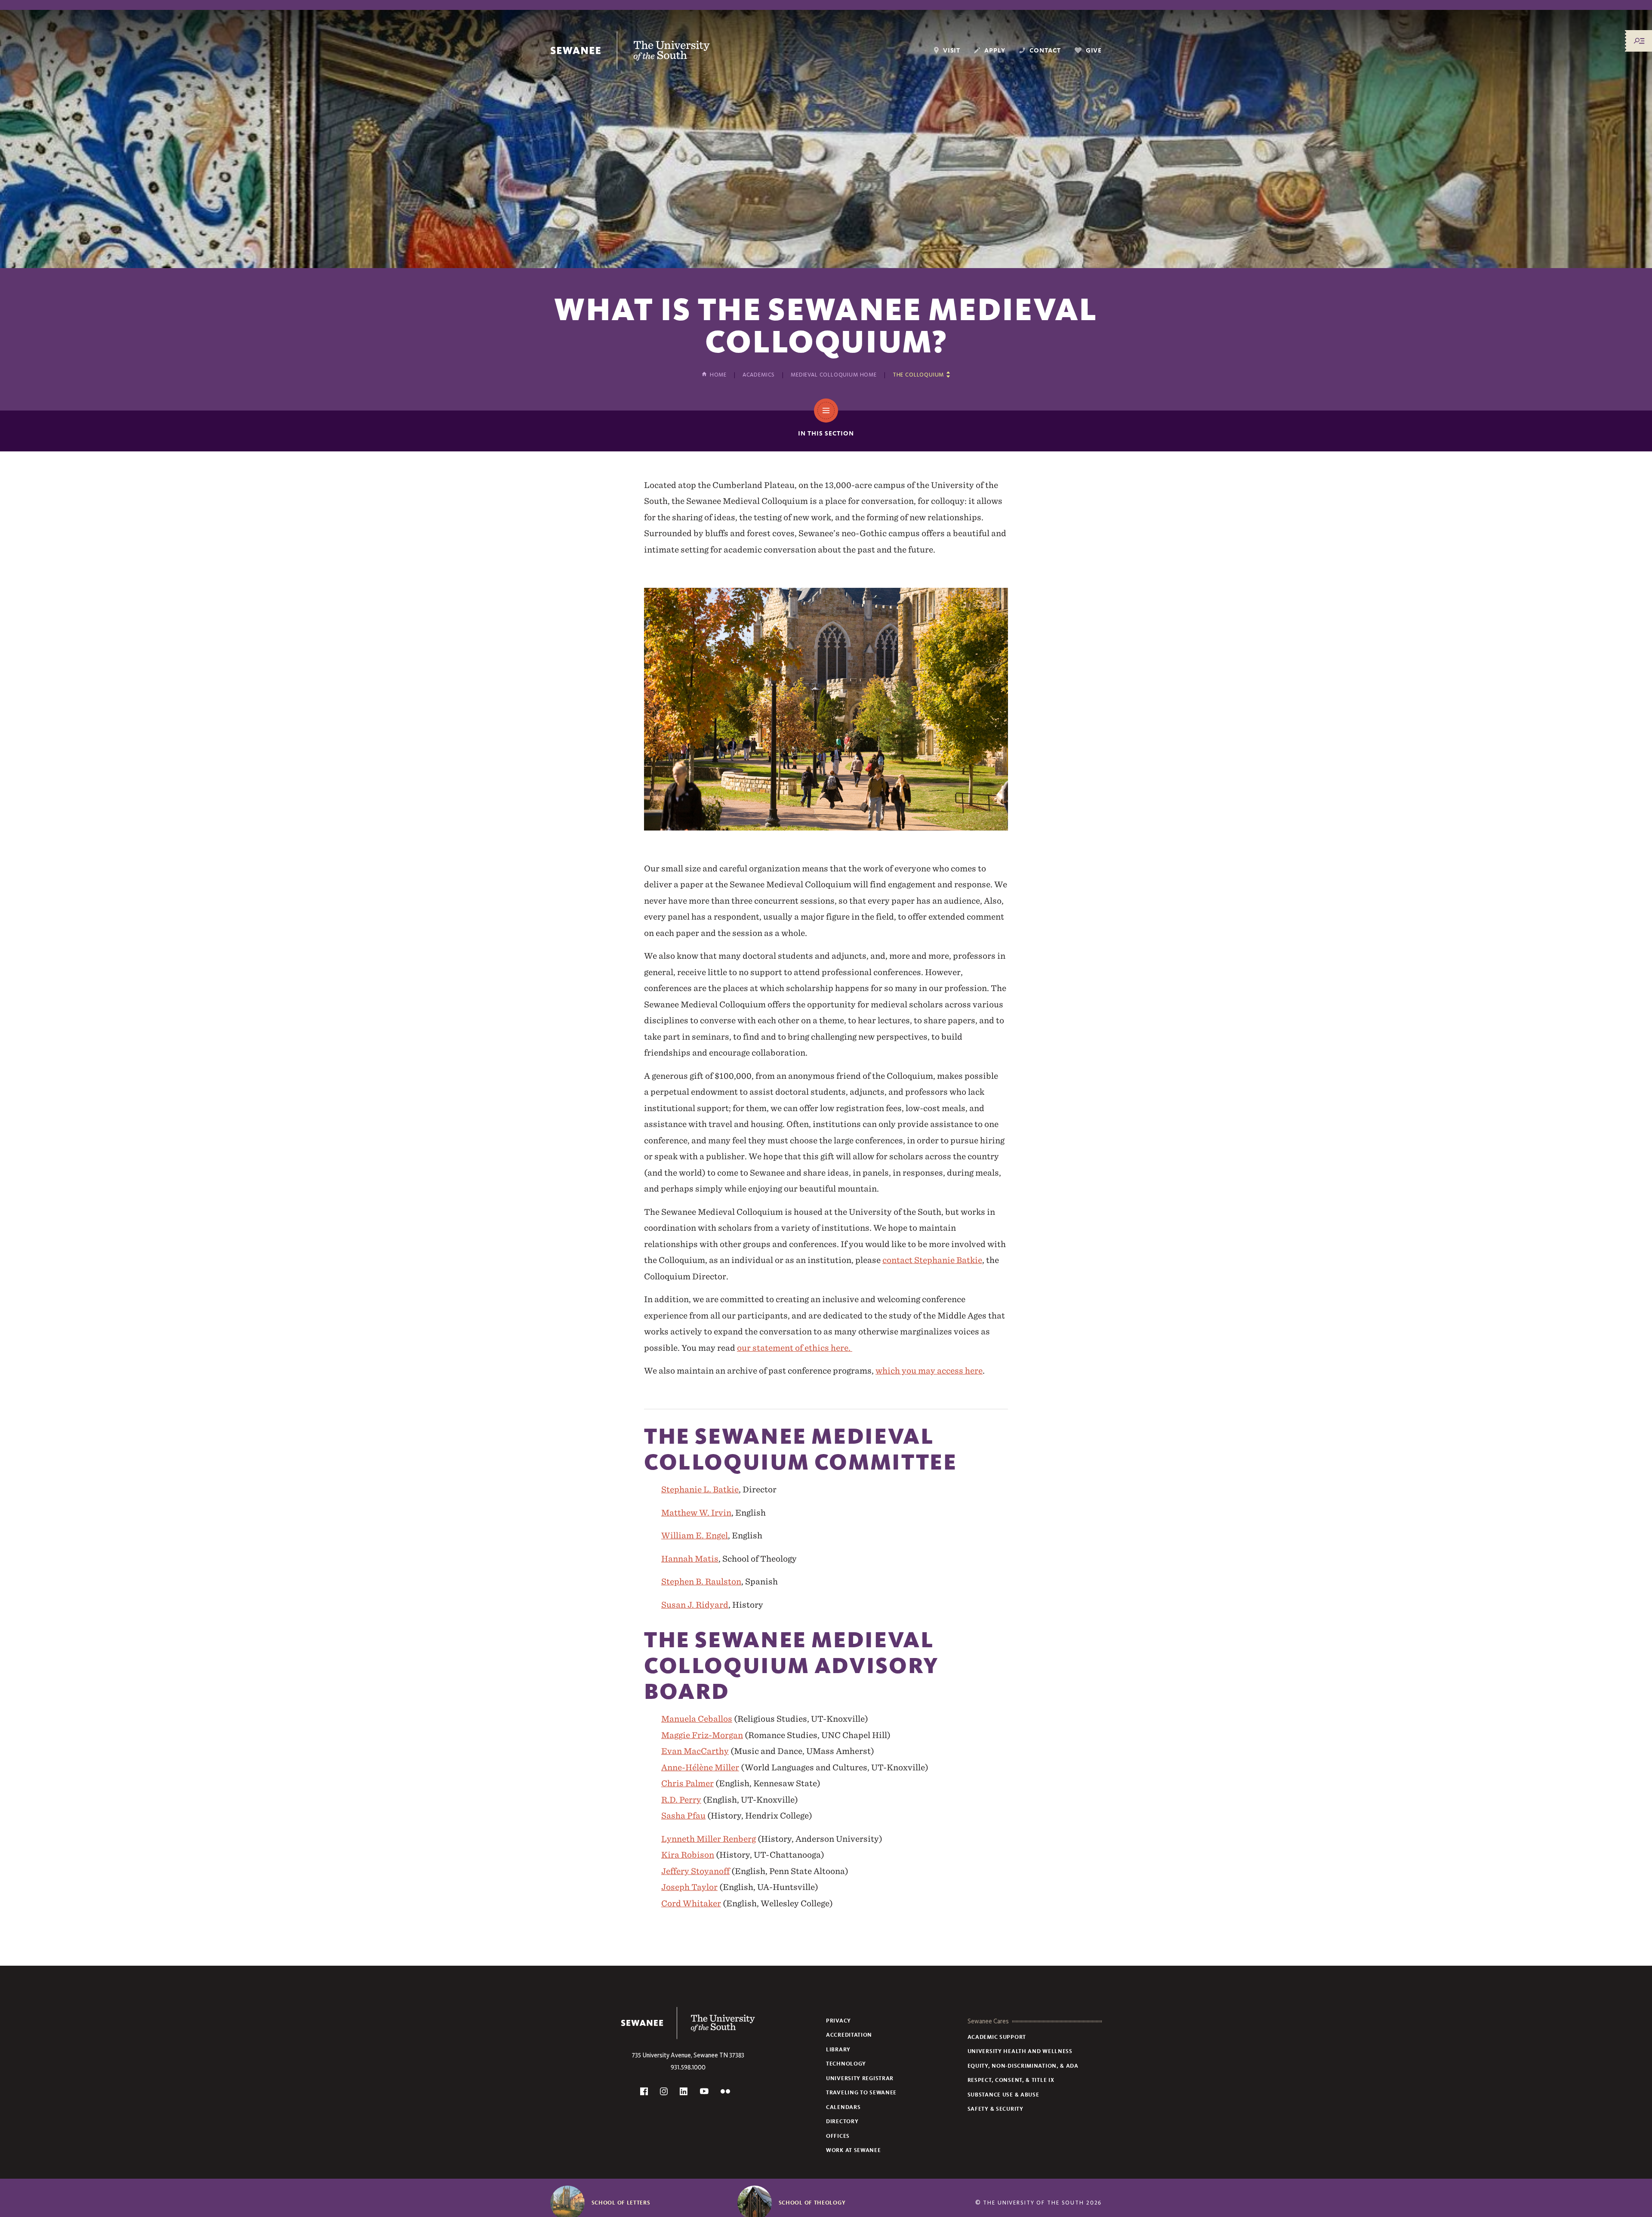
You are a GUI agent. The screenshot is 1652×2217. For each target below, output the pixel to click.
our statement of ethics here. (795, 1348)
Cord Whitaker (691, 1903)
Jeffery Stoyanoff (695, 1871)
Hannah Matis (690, 1559)
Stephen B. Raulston (701, 1581)
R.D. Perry (681, 1800)
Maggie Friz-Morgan (702, 1735)
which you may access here (929, 1371)
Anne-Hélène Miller (700, 1767)
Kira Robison (688, 1855)
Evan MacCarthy (695, 1751)
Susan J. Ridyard (695, 1605)
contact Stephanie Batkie (932, 1260)
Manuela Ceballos (697, 1719)
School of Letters (621, 2203)
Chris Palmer (687, 1783)
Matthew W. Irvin (696, 1513)
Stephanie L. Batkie (700, 1489)
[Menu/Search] (1639, 41)
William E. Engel (695, 1535)
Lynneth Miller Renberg (709, 1839)
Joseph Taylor (689, 1887)
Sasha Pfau (683, 1816)
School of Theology (812, 2203)
